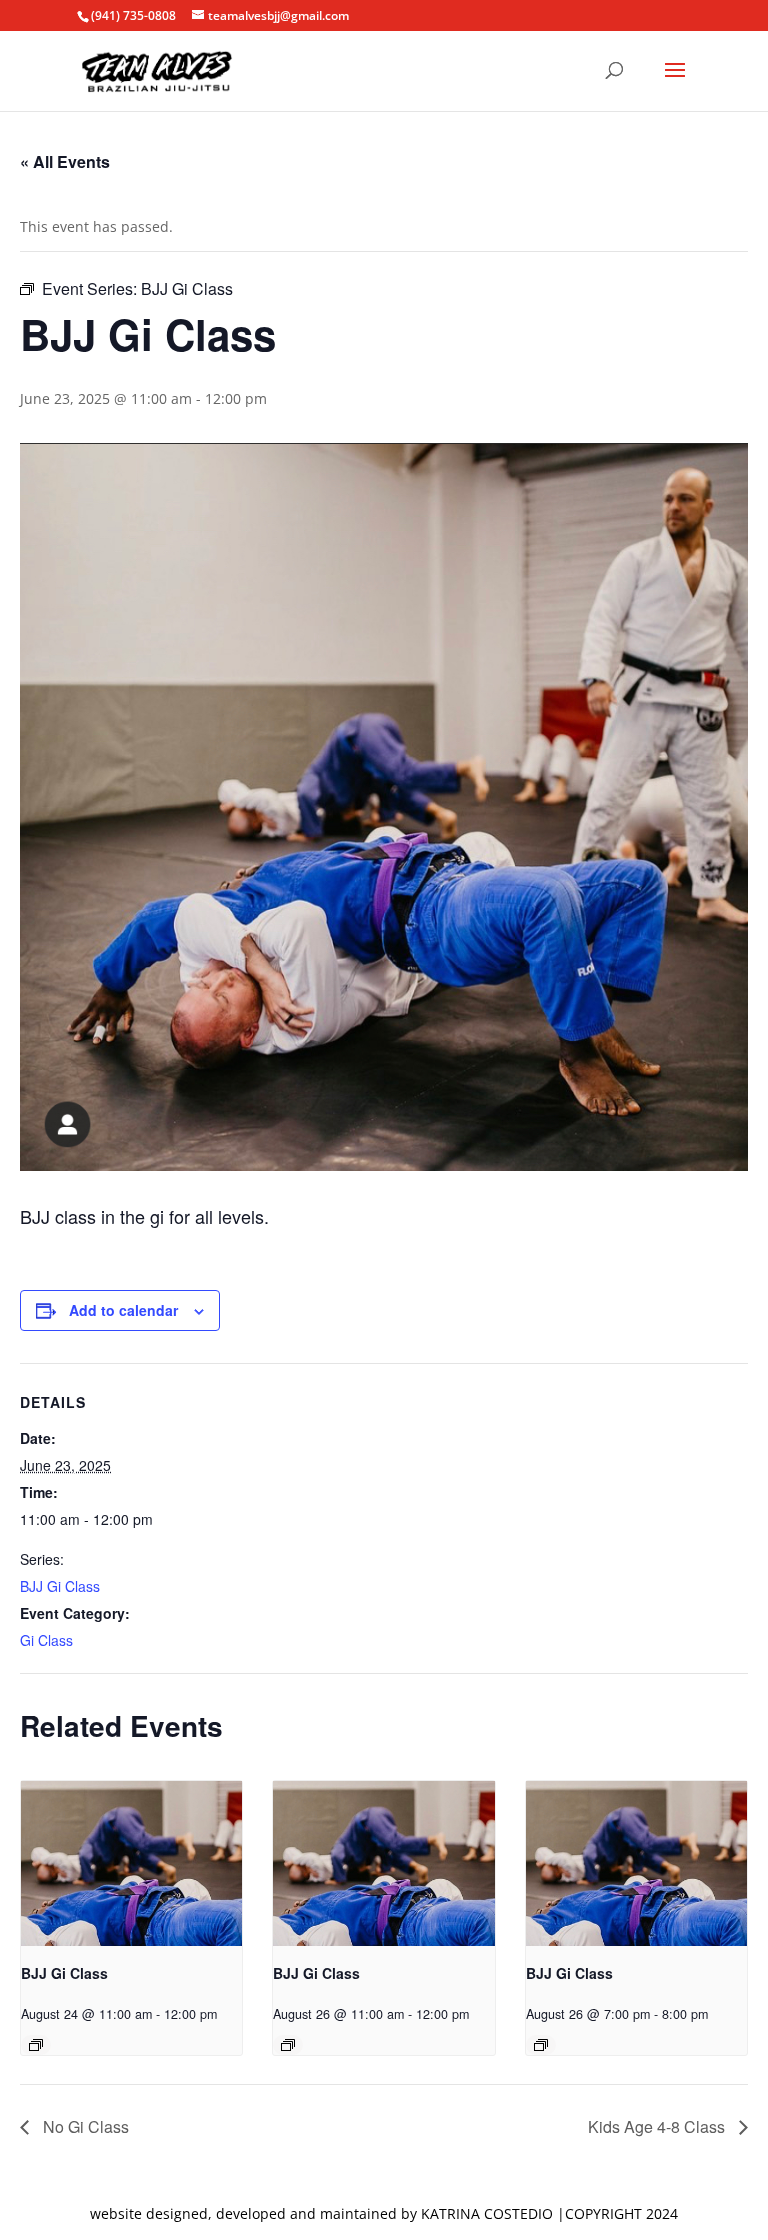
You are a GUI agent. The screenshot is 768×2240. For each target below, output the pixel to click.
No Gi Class (84, 2126)
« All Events (65, 161)
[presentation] (131, 1864)
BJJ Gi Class (60, 1586)
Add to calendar (123, 1310)
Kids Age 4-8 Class (658, 2126)
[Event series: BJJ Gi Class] (36, 2045)
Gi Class (46, 1640)
